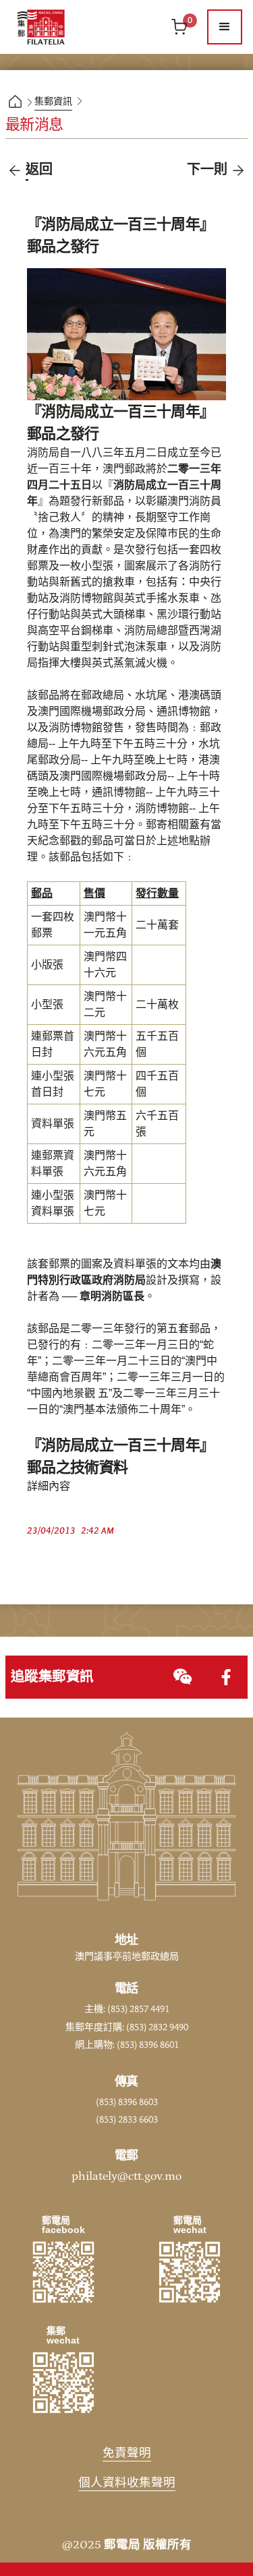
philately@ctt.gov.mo (126, 2176)
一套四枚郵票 (53, 925)
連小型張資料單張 (53, 1203)
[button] (225, 27)
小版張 (47, 965)
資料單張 (53, 1124)
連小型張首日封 (53, 1084)
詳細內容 (49, 1486)
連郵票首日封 (53, 1044)
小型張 (47, 1005)
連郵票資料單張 (53, 1164)
